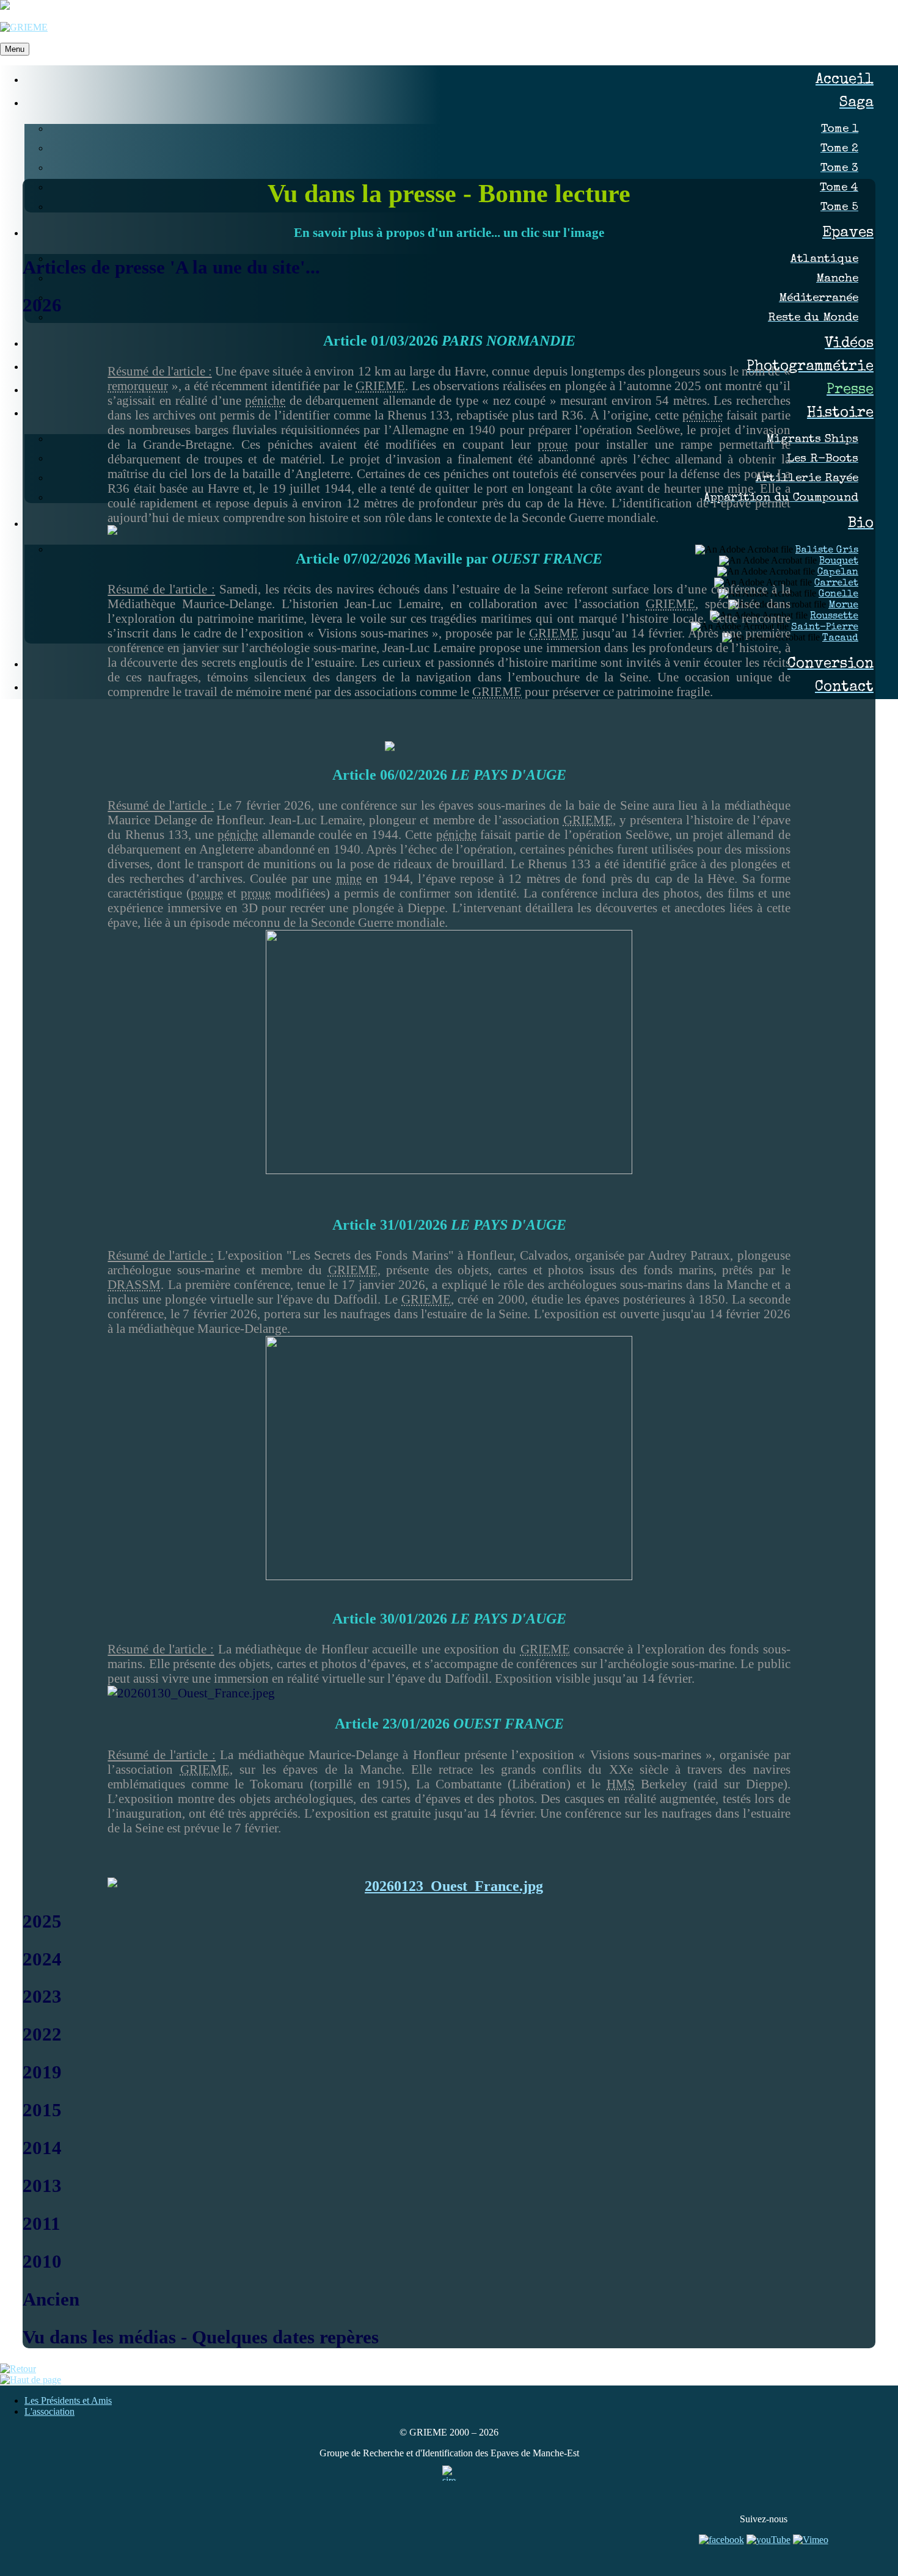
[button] (449, 267)
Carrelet (836, 584)
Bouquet (839, 562)
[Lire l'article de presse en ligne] (449, 1052)
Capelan (838, 573)
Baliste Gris (827, 551)
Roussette (834, 617)
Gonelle (838, 595)
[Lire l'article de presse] (449, 746)
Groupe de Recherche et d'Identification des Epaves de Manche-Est (449, 2453)
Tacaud (840, 639)
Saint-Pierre (825, 628)
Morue (843, 606)
